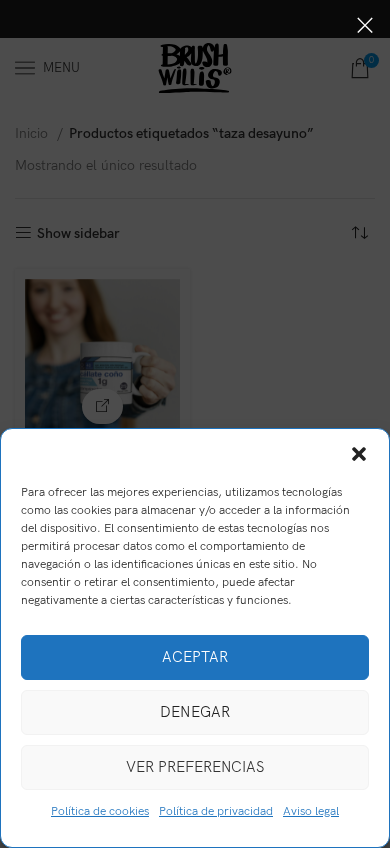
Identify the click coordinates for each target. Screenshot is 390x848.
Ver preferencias (195, 767)
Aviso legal (311, 811)
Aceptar (195, 657)
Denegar (195, 712)
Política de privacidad (216, 811)
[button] (359, 454)
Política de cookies (100, 811)
